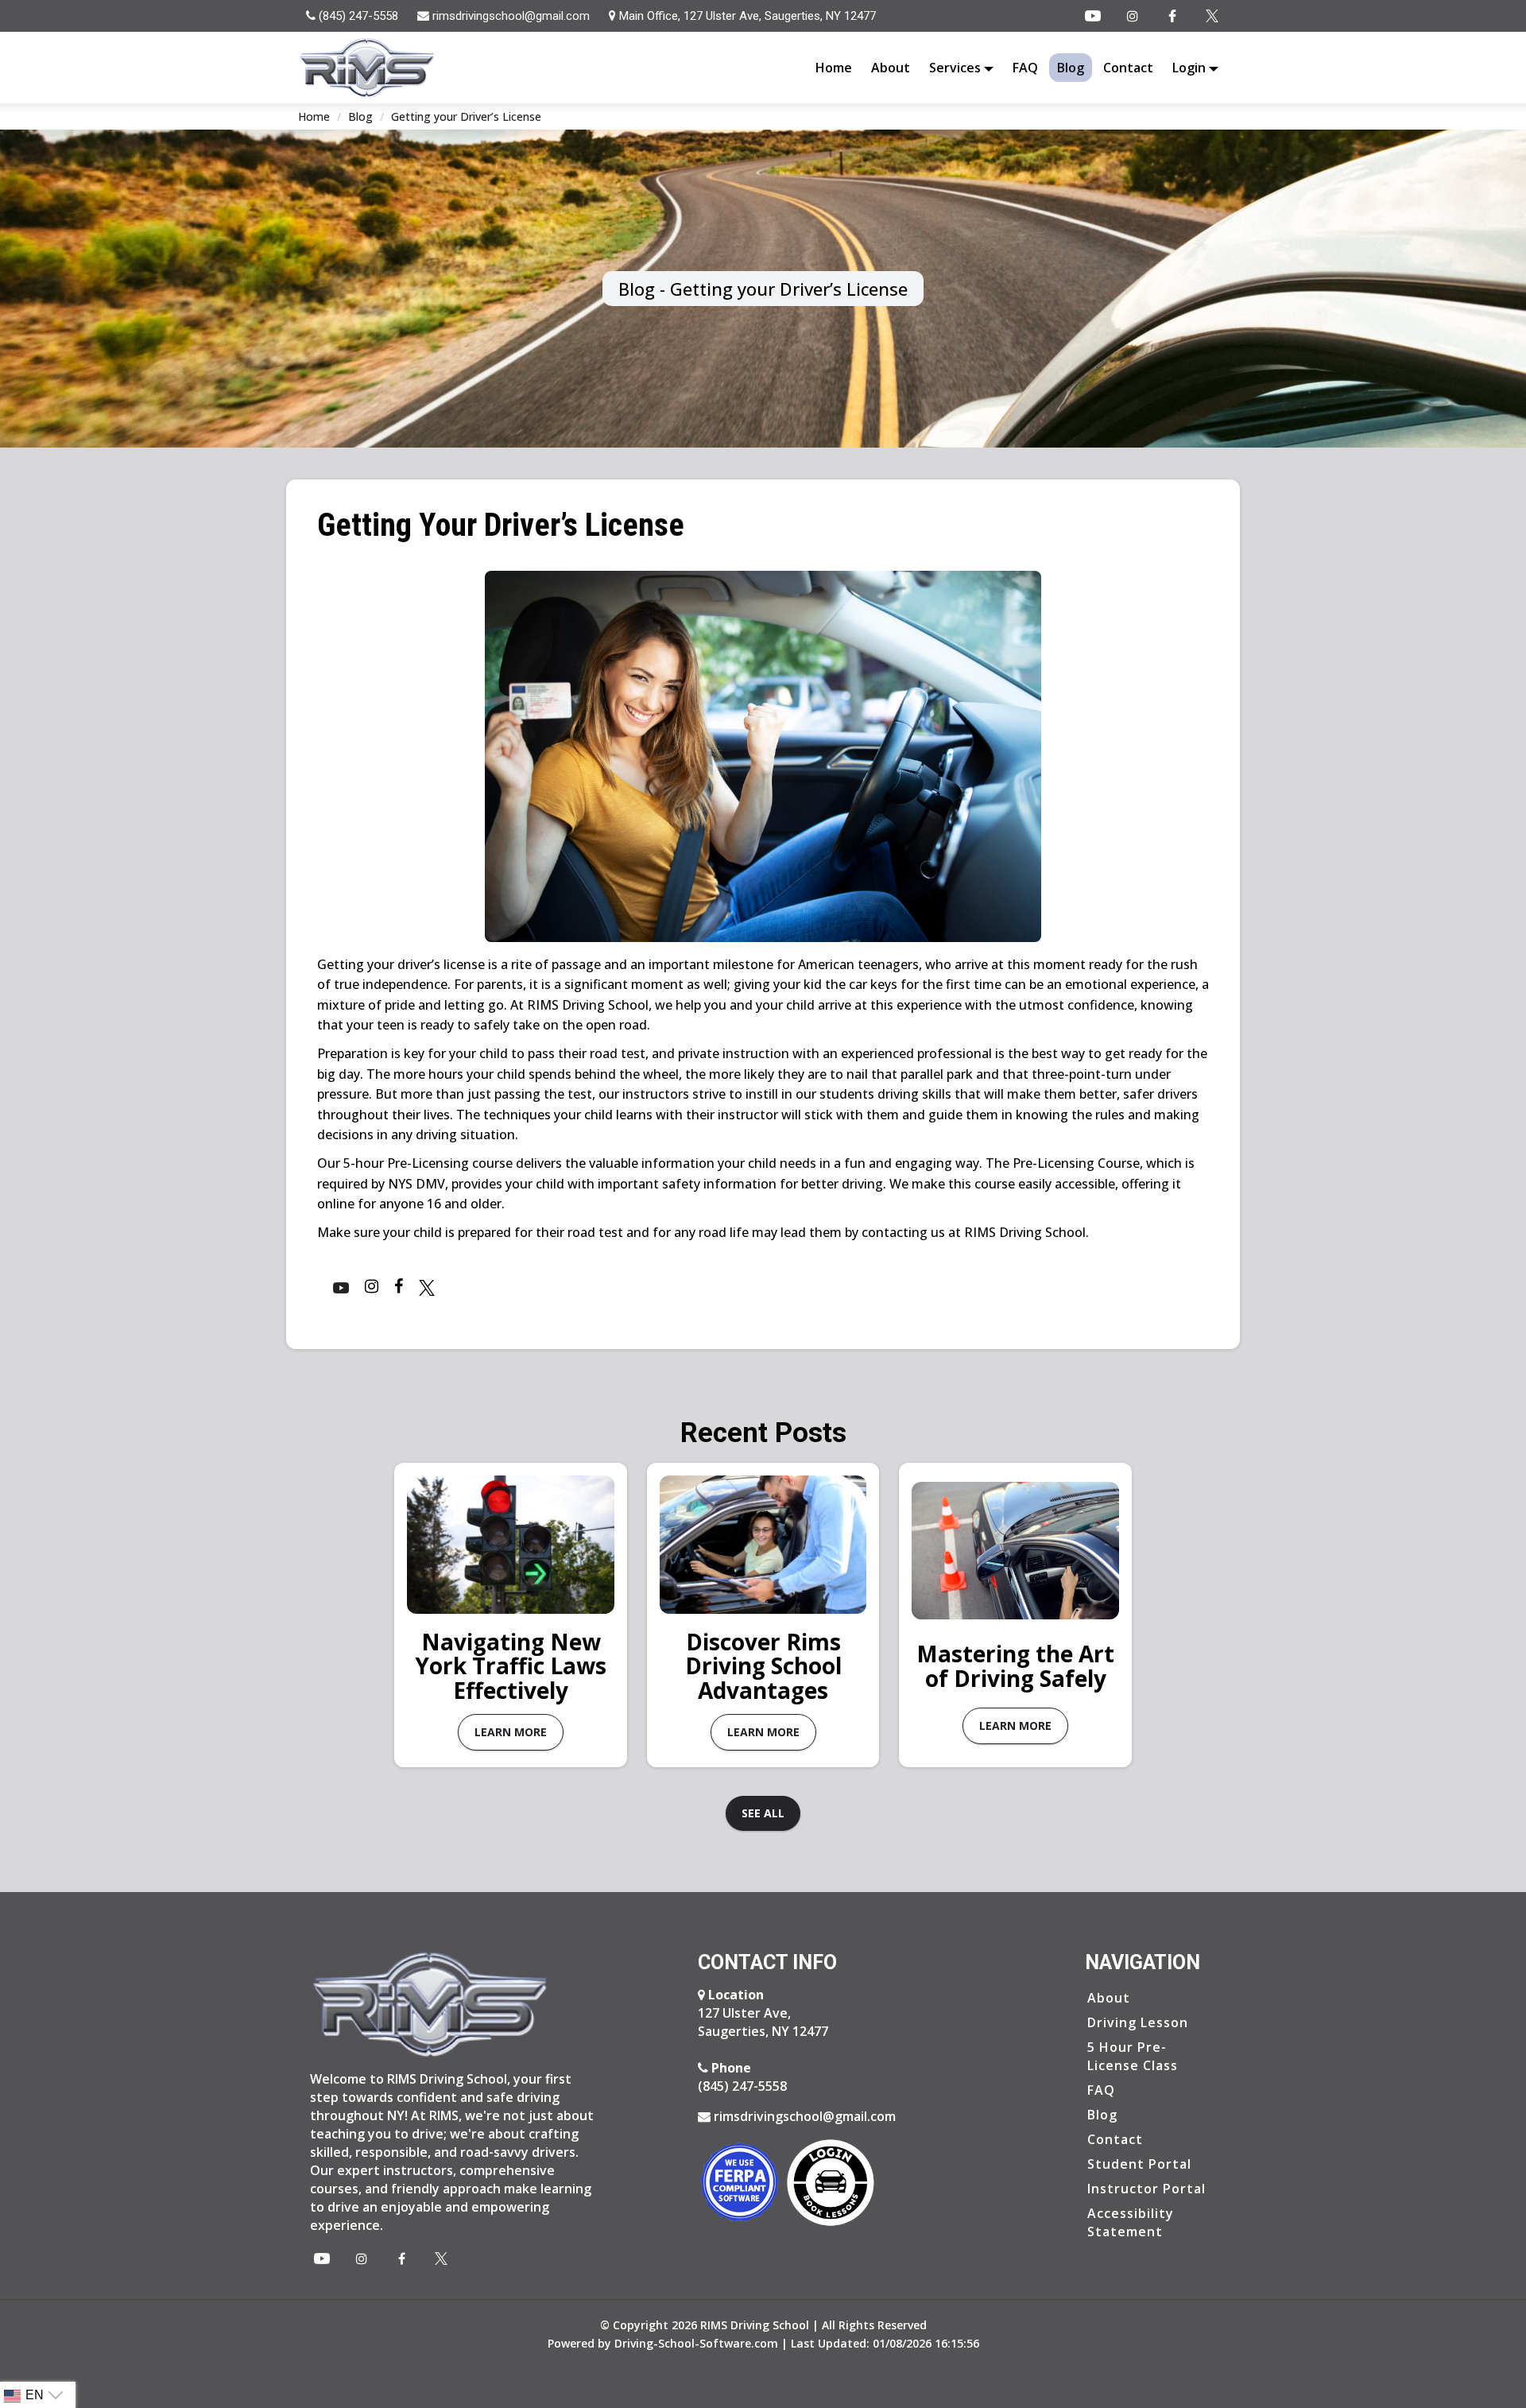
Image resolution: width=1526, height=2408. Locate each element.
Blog (1071, 68)
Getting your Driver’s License (466, 116)
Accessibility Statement (1131, 2222)
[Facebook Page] (1172, 16)
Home (834, 68)
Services (957, 68)
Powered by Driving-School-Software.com (663, 2343)
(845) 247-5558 (742, 2076)
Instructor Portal (1146, 2188)
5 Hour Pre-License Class (1133, 2055)
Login (1191, 68)
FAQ (1025, 68)
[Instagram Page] (1133, 16)
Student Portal (1139, 2163)
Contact (1128, 68)
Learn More (511, 1732)
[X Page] (441, 2259)
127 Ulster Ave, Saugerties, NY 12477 (763, 2012)
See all (763, 1813)
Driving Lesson (1138, 2022)
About (891, 68)
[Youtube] (1093, 16)
